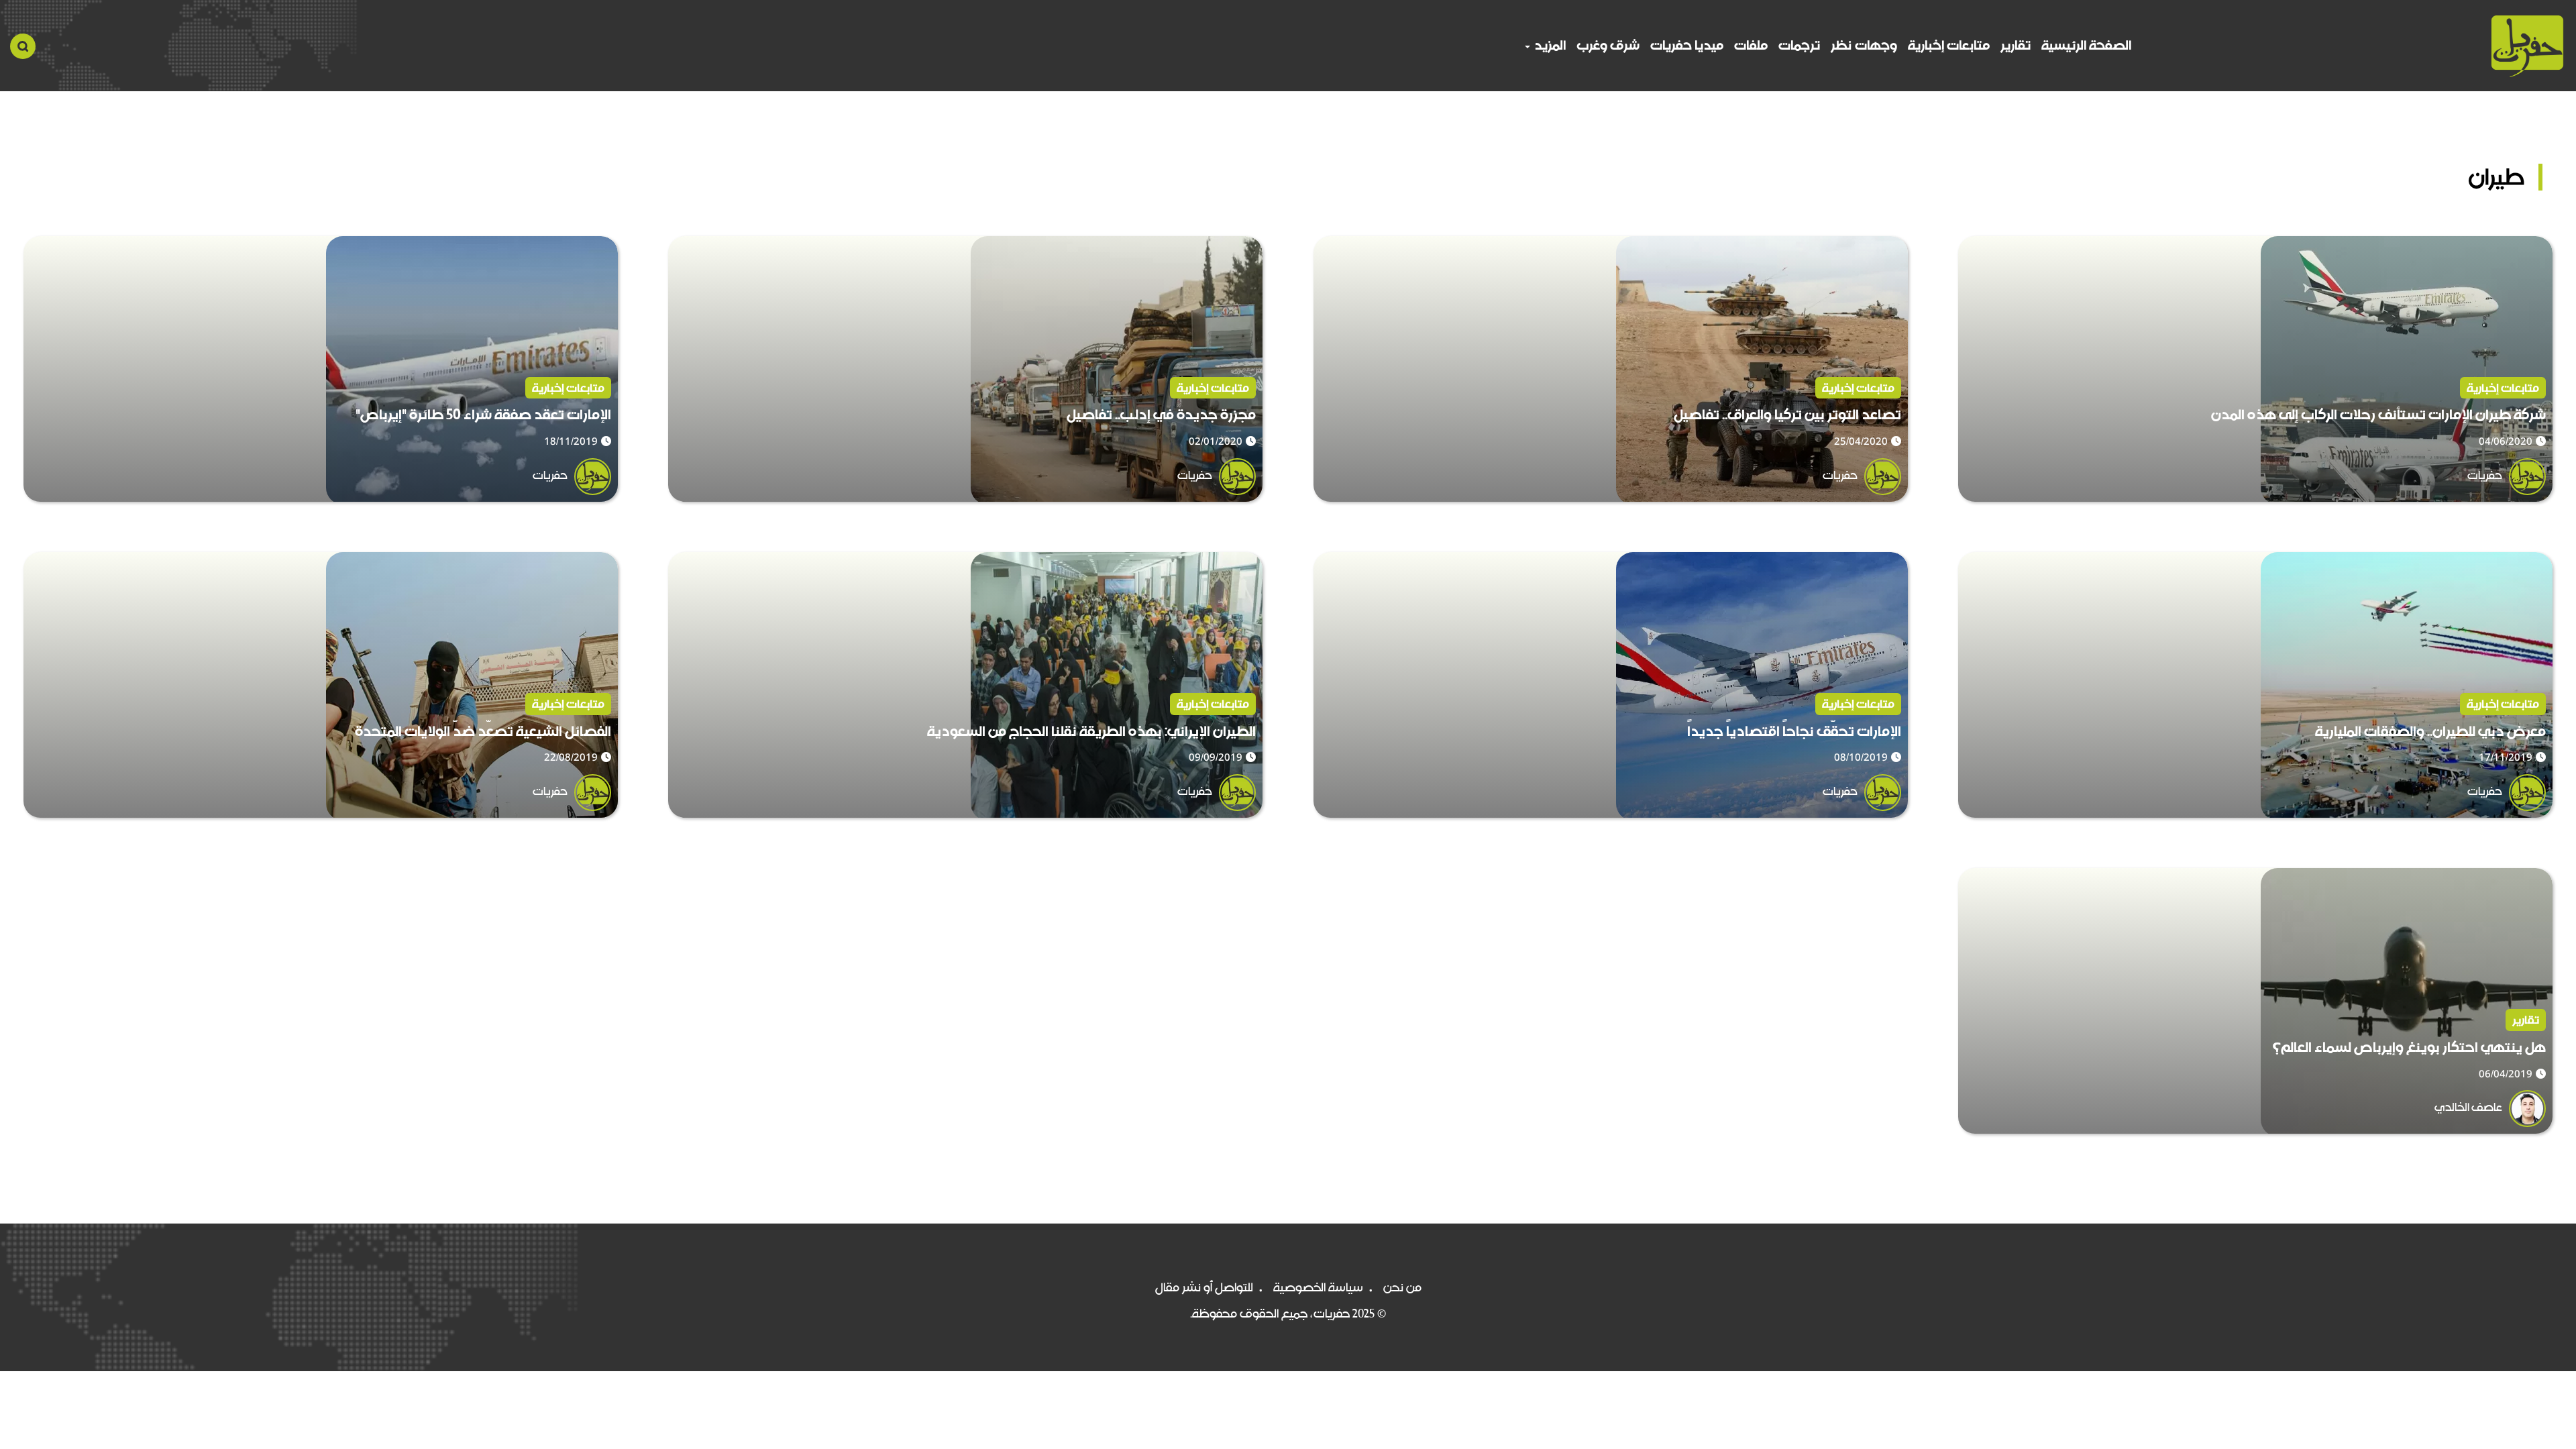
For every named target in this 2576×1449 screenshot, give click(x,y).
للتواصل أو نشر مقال (1204, 1287)
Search (23, 46)
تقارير (2016, 45)
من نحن (1402, 1287)
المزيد (1549, 45)
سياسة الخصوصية (1318, 1287)
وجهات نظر (1864, 45)
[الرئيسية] (2527, 46)
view (2539, 246)
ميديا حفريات (1687, 45)
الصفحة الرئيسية (2086, 45)
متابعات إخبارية (1949, 45)
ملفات (1751, 45)
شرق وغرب (1608, 45)
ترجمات (1799, 45)
